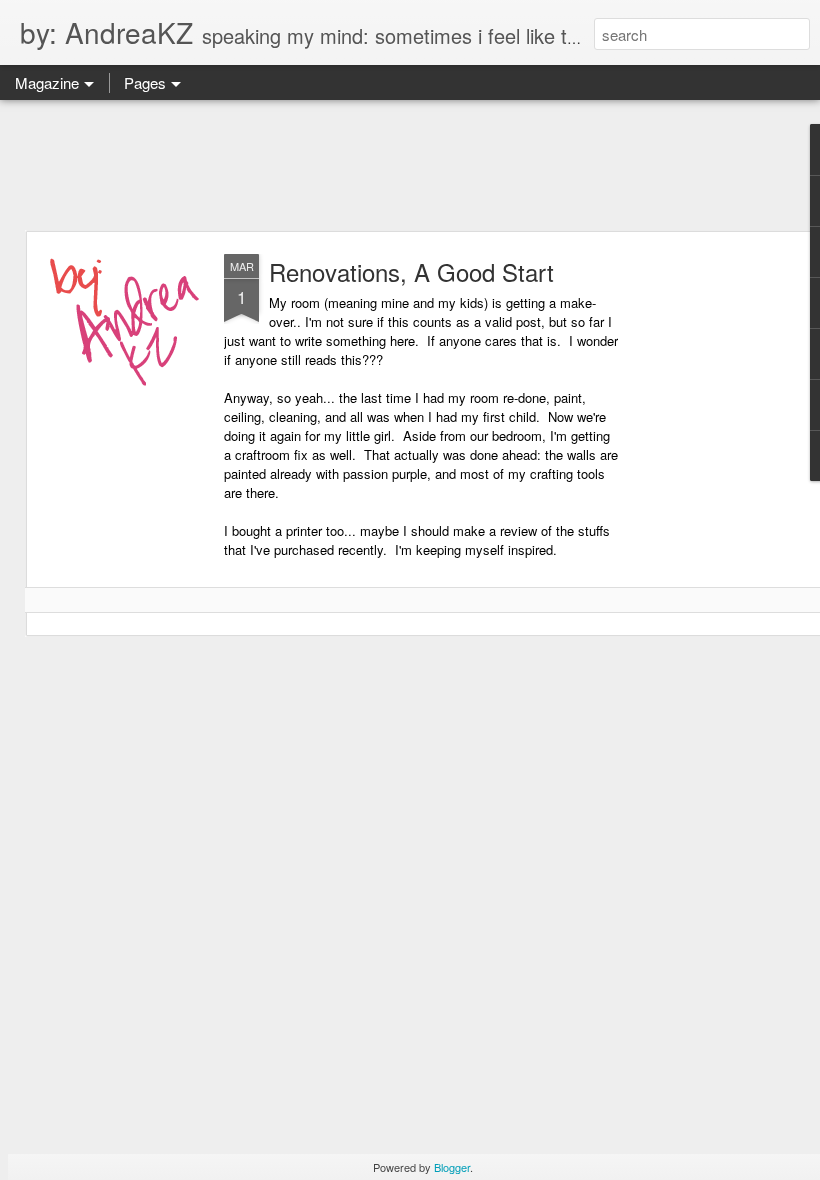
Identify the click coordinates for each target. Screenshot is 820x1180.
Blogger (452, 1167)
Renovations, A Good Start (411, 271)
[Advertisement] (410, 165)
